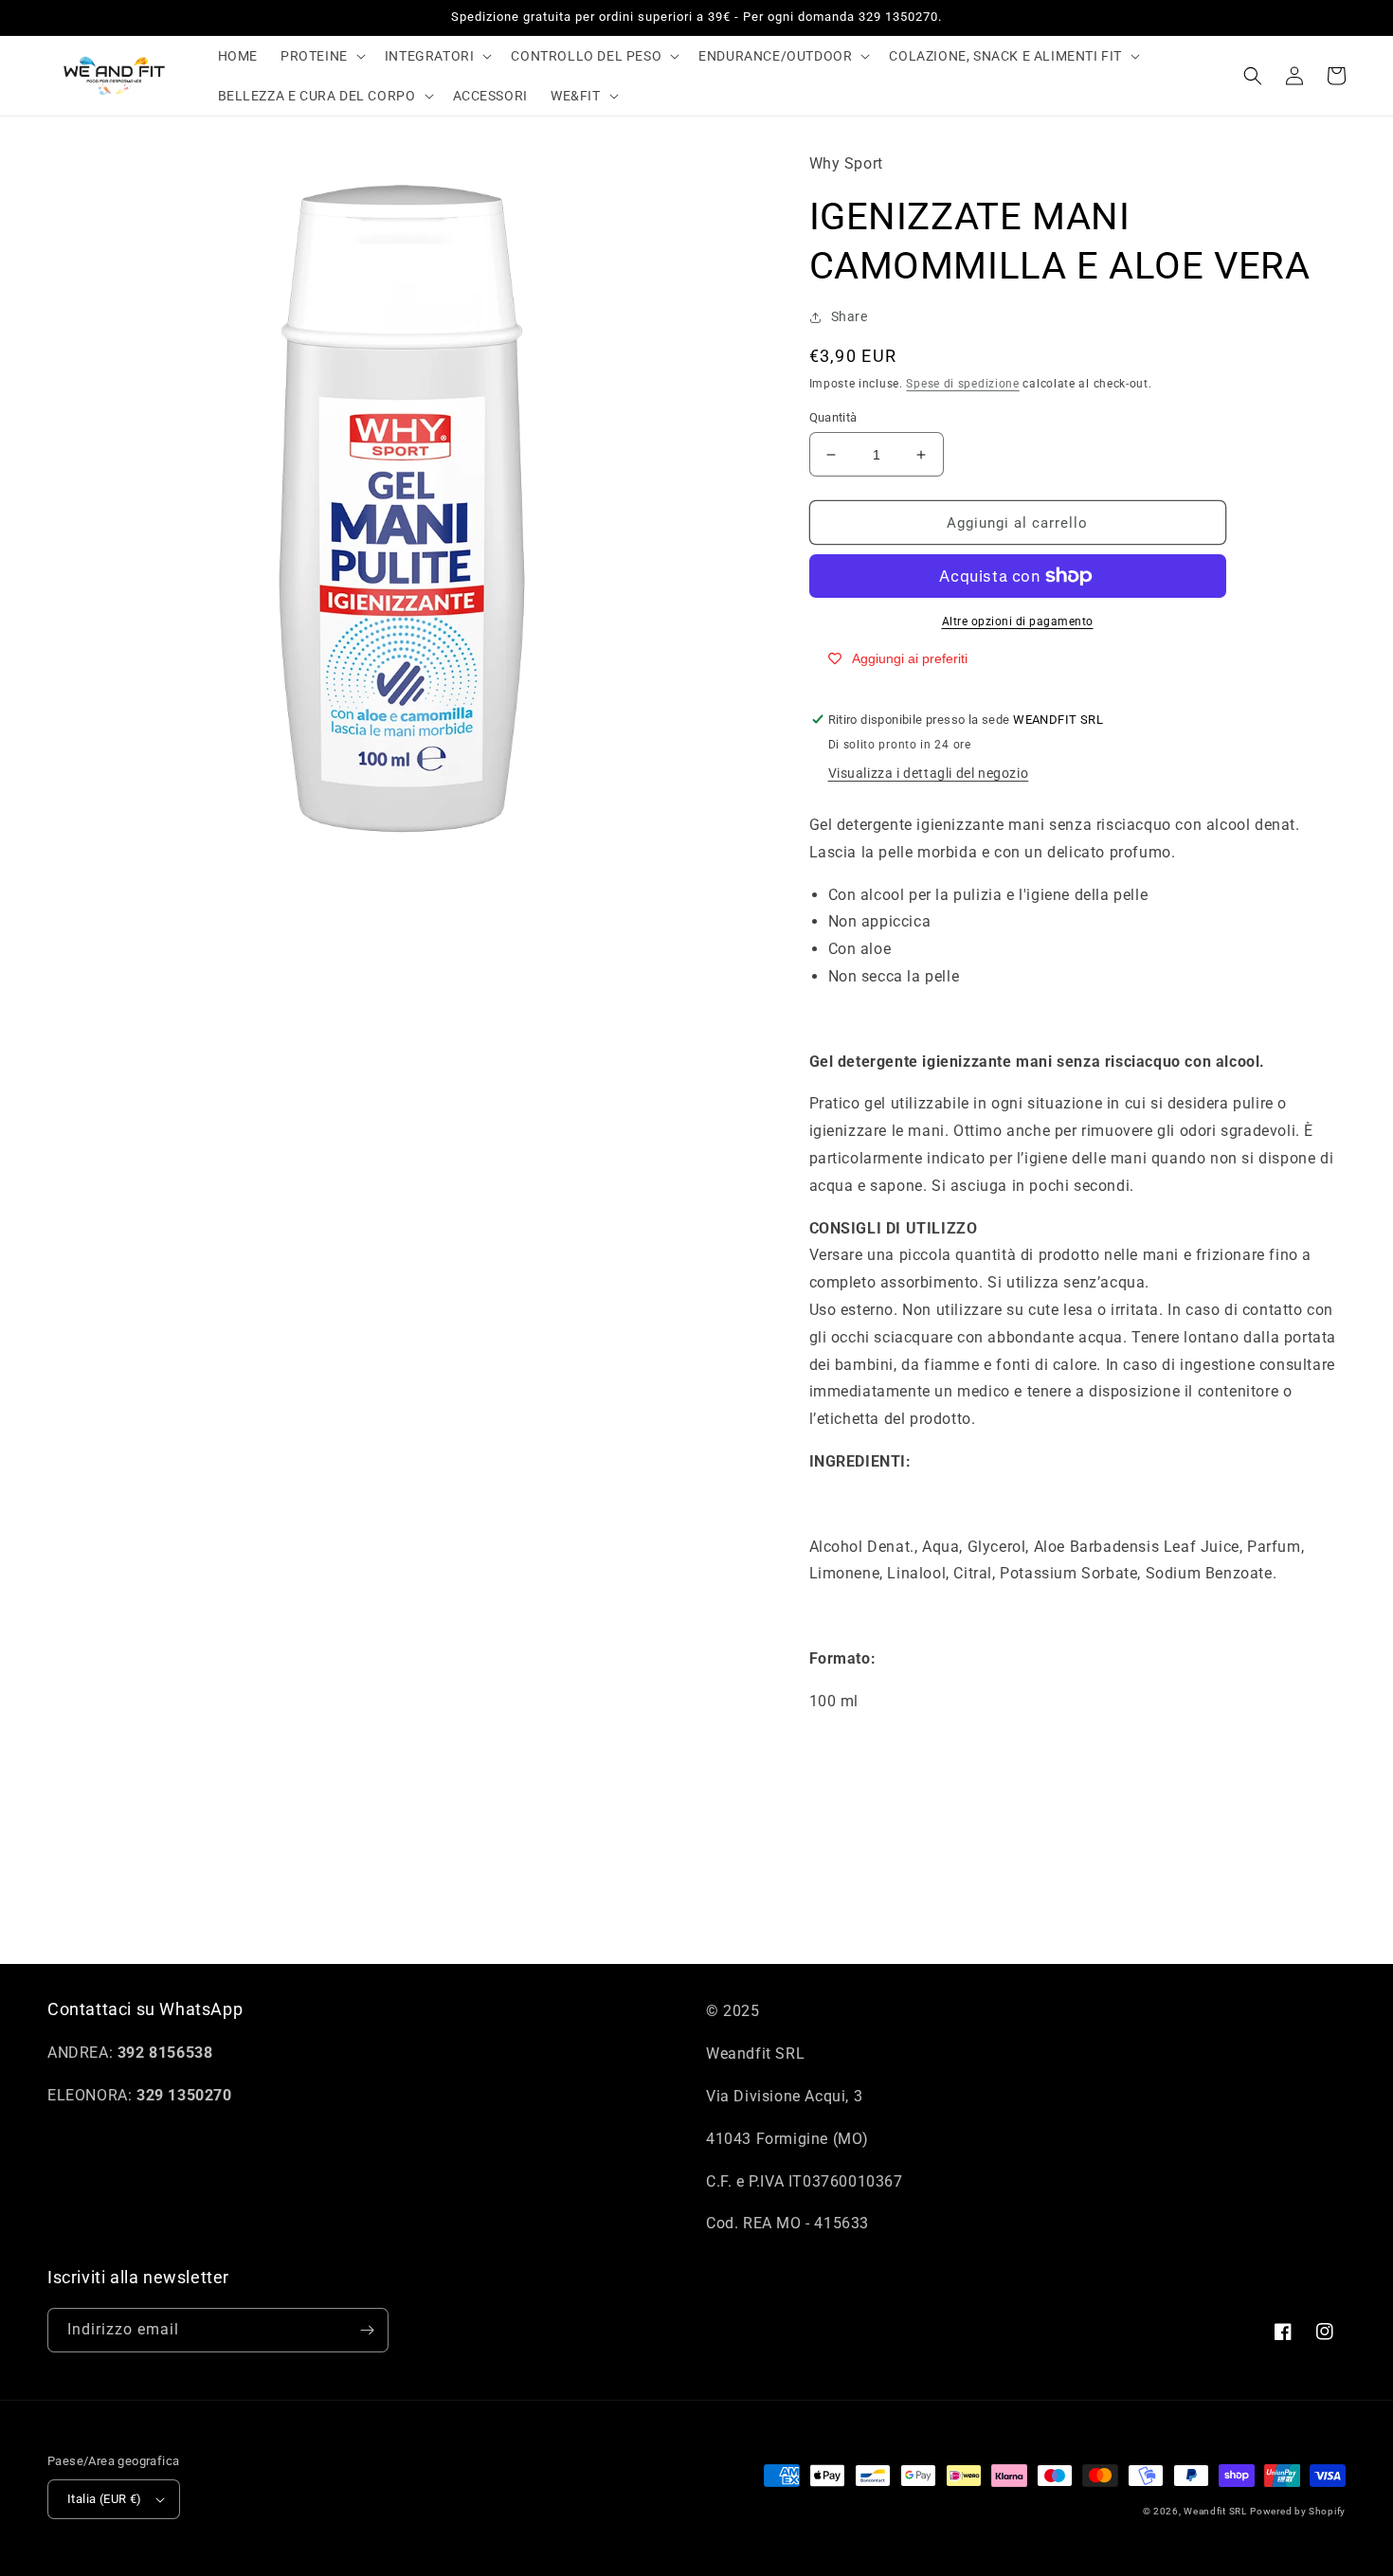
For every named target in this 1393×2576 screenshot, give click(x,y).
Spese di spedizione (962, 384)
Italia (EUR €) (105, 2499)
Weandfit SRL (1215, 2511)
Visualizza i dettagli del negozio (929, 773)
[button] (321, 56)
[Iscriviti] (367, 2330)
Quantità (833, 417)
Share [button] (850, 316)
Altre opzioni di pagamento (1018, 621)
